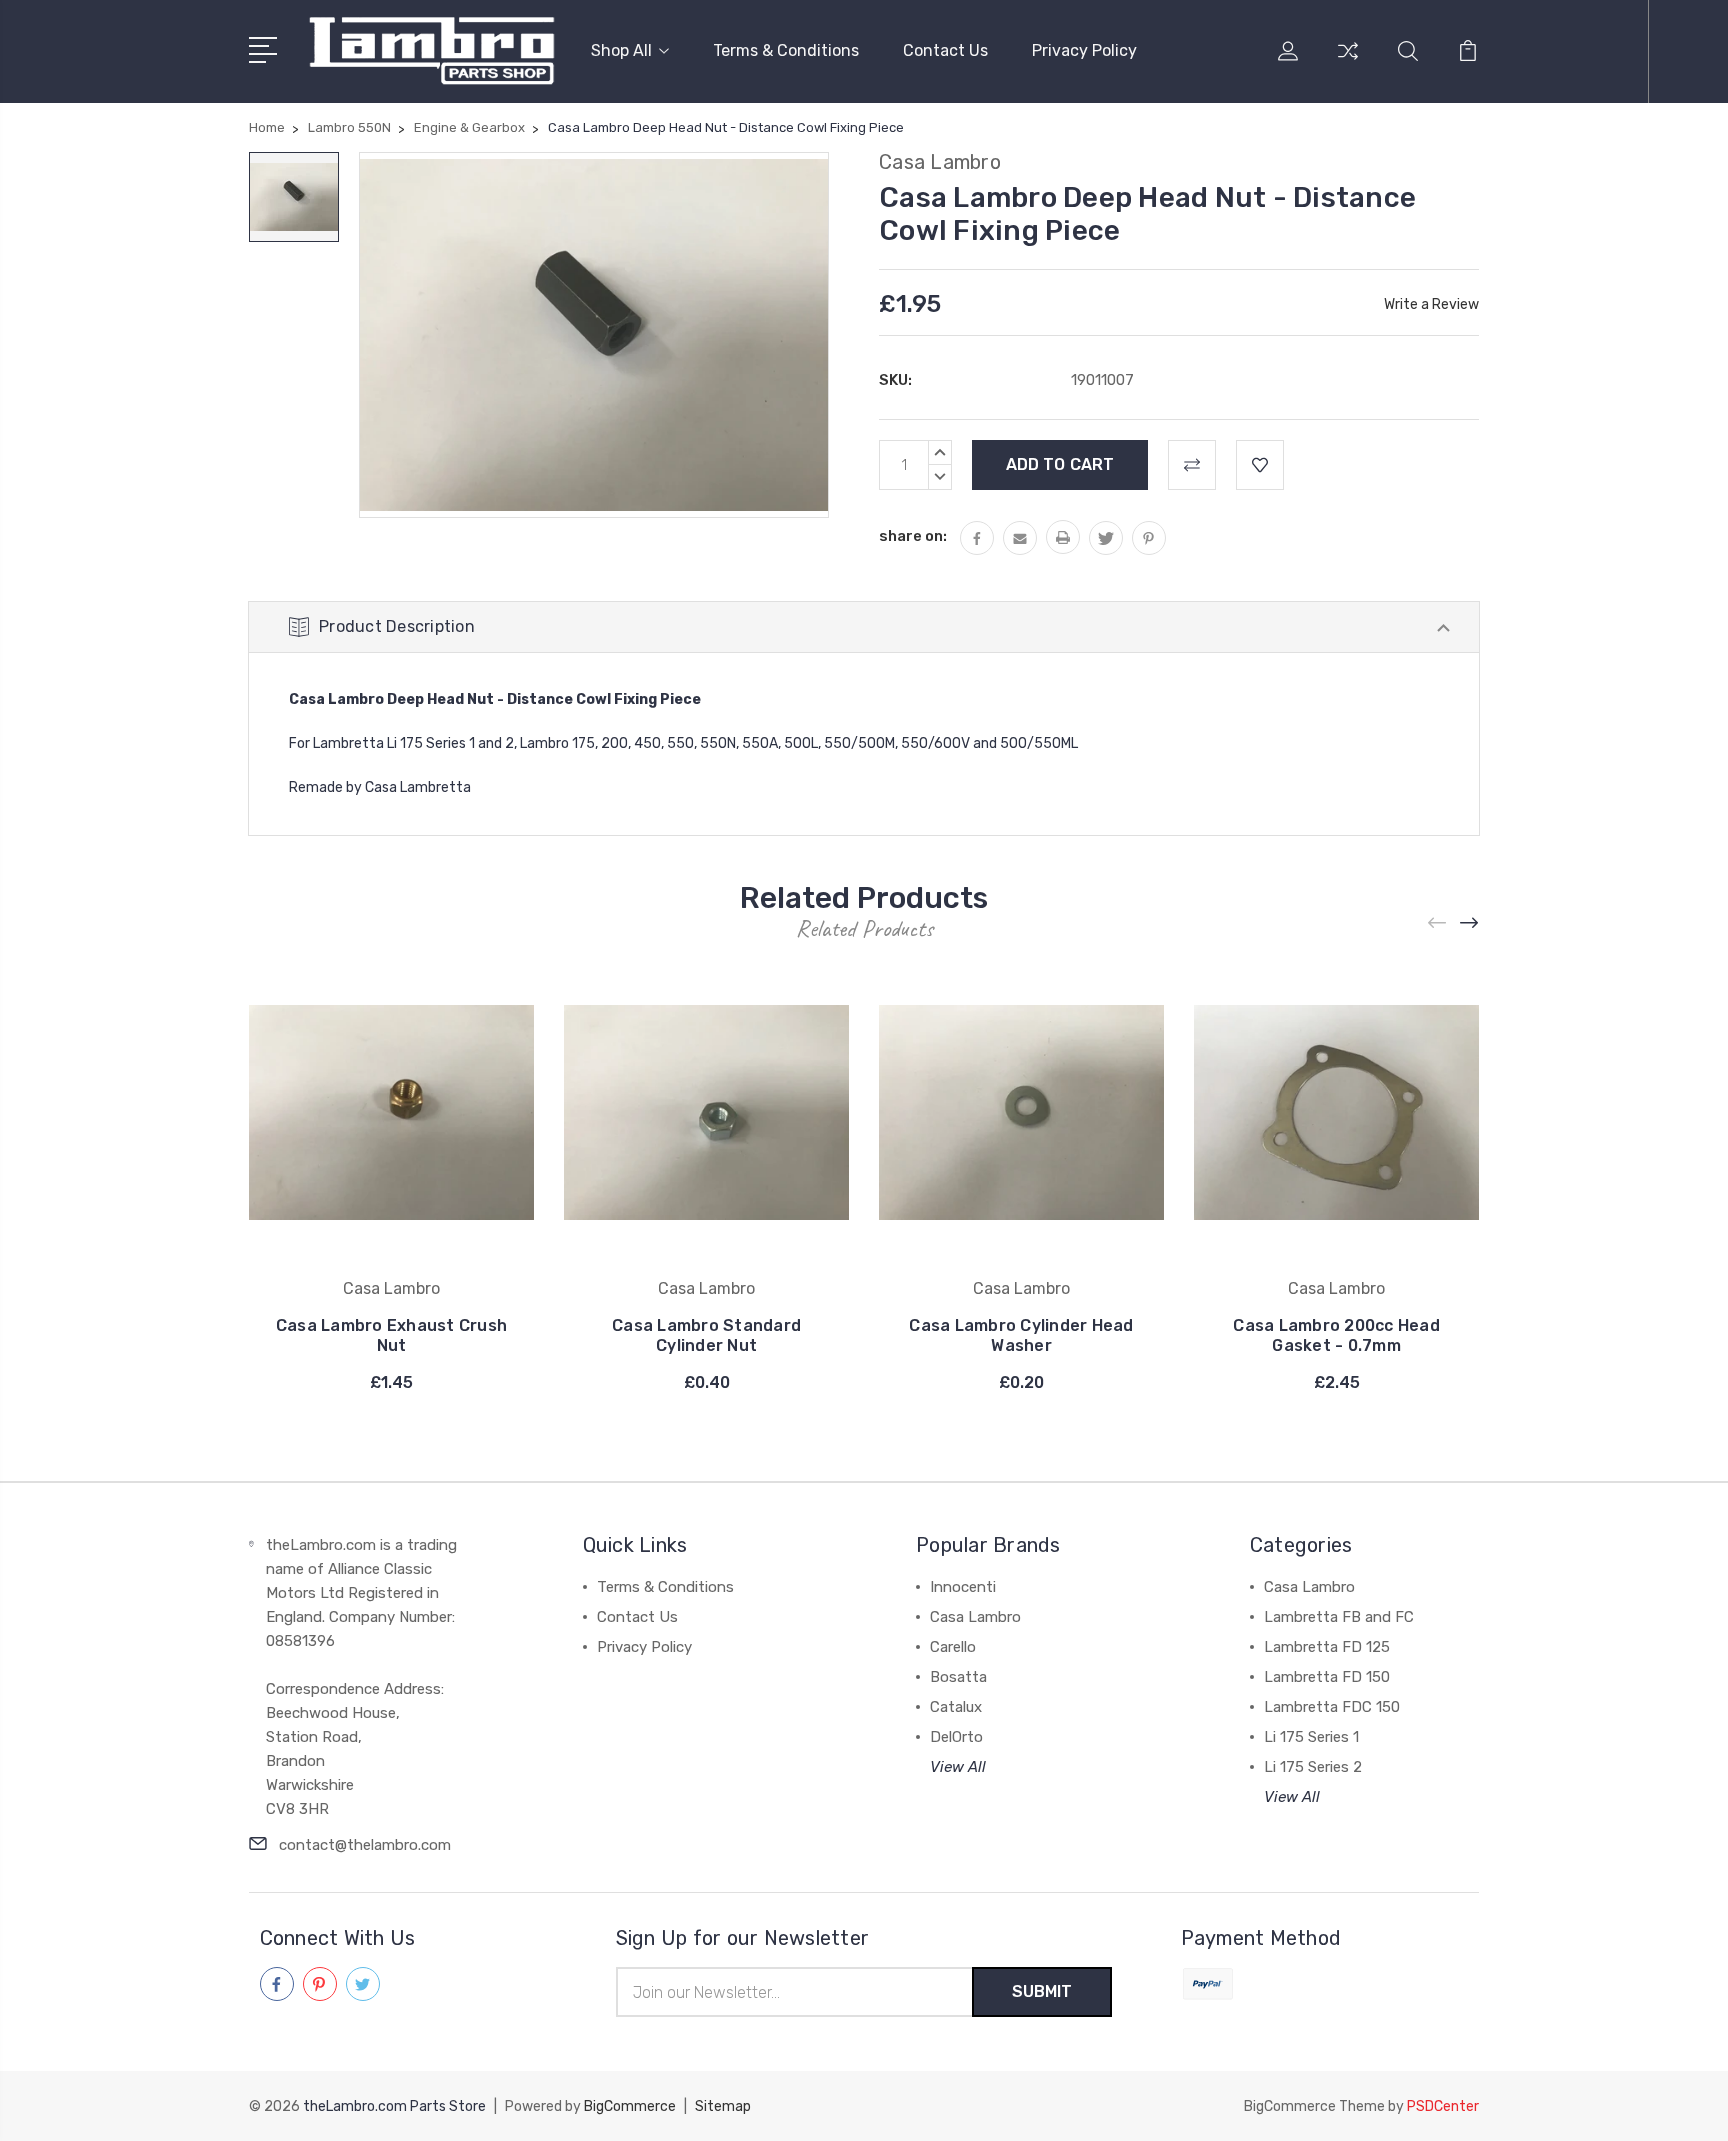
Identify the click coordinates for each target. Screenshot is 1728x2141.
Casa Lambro (975, 1617)
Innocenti (963, 1587)
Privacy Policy (1084, 50)
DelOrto (956, 1737)
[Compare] (1348, 63)
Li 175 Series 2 (1313, 1767)
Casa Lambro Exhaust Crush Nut (391, 1335)
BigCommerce (630, 2106)
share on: (913, 536)
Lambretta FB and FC (1339, 1617)
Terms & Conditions (786, 50)
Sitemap (723, 2106)
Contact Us (945, 50)
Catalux (956, 1707)
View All (958, 1767)
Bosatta (958, 1677)
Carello (953, 1647)
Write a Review (1431, 304)
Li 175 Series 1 (1311, 1737)
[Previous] (1438, 922)
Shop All (621, 50)
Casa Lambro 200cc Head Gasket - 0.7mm (1336, 1335)
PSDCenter (1443, 2106)
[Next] (1470, 922)
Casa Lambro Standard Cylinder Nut (706, 1335)
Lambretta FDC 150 (1332, 1707)
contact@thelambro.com (365, 1845)
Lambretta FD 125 (1327, 1647)
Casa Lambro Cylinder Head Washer (1021, 1335)
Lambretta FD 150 (1327, 1677)
